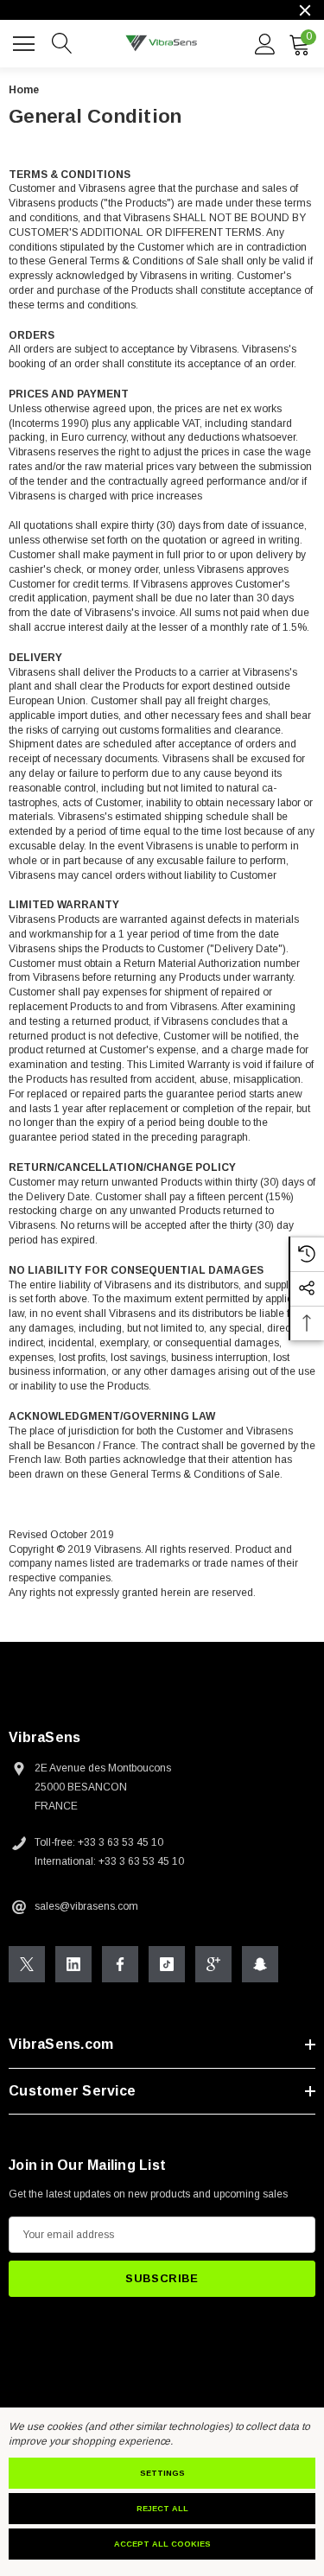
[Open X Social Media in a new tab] (27, 1964)
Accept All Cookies (162, 2544)
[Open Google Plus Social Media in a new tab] (213, 1964)
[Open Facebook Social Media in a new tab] (120, 1964)
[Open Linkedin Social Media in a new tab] (73, 1964)
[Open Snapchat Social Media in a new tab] (260, 1964)
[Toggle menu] (26, 41)
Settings (162, 2473)
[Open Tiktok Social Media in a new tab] (167, 1964)
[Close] (305, 10)
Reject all (162, 2509)
